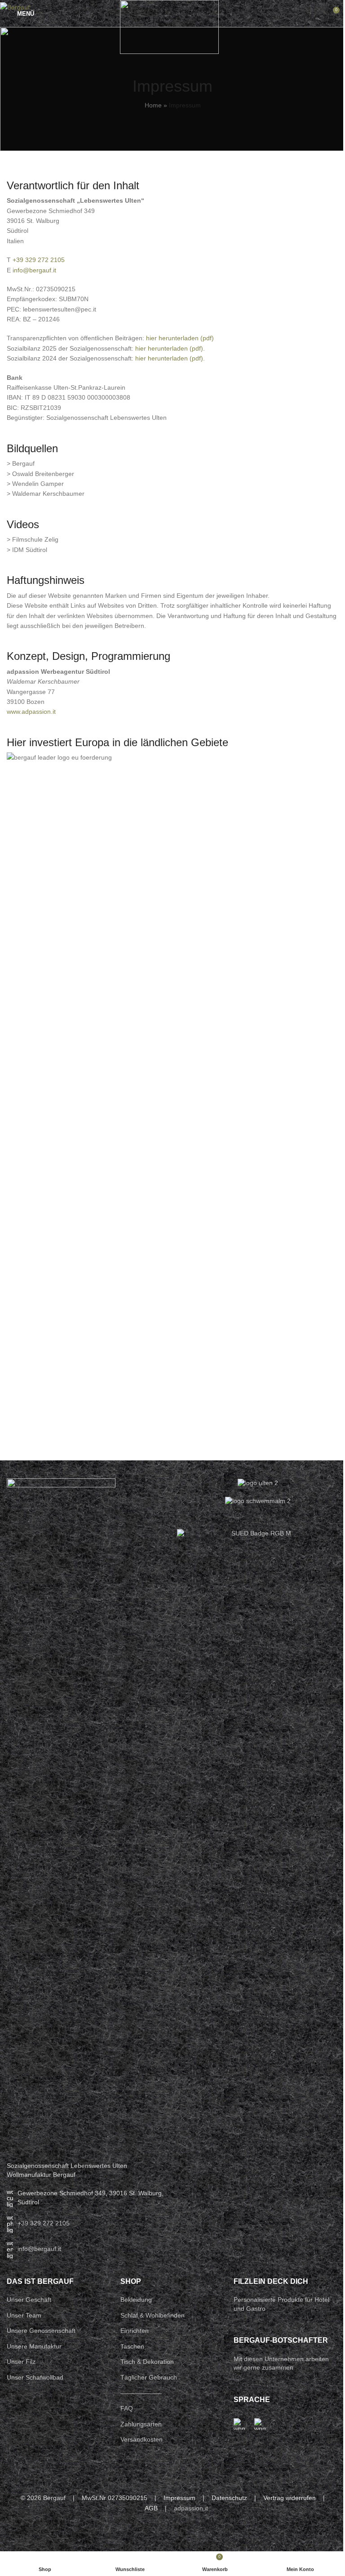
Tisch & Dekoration (147, 2362)
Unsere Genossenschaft (41, 2331)
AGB (151, 2508)
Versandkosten (142, 2439)
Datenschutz (229, 2498)
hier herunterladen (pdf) (180, 338)
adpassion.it (191, 2508)
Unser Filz (21, 2362)
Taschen (132, 2346)
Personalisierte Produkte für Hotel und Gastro (281, 2304)
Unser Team (24, 2315)
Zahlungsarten (141, 2424)
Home (153, 105)
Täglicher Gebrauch (149, 2377)
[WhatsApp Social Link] (188, 2534)
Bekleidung (136, 2300)
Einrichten (135, 2331)
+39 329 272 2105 (39, 260)
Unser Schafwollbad (35, 2377)
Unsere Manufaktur (34, 2346)
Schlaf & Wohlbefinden (153, 2315)
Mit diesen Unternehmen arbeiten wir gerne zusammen (281, 2363)
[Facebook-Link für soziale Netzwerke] (157, 2534)
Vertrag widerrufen (290, 2498)
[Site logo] (169, 27)
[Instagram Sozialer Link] (172, 2534)
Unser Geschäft (29, 2300)
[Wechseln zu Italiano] (260, 2424)
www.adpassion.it (31, 712)
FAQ (127, 2408)
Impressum (179, 2498)
